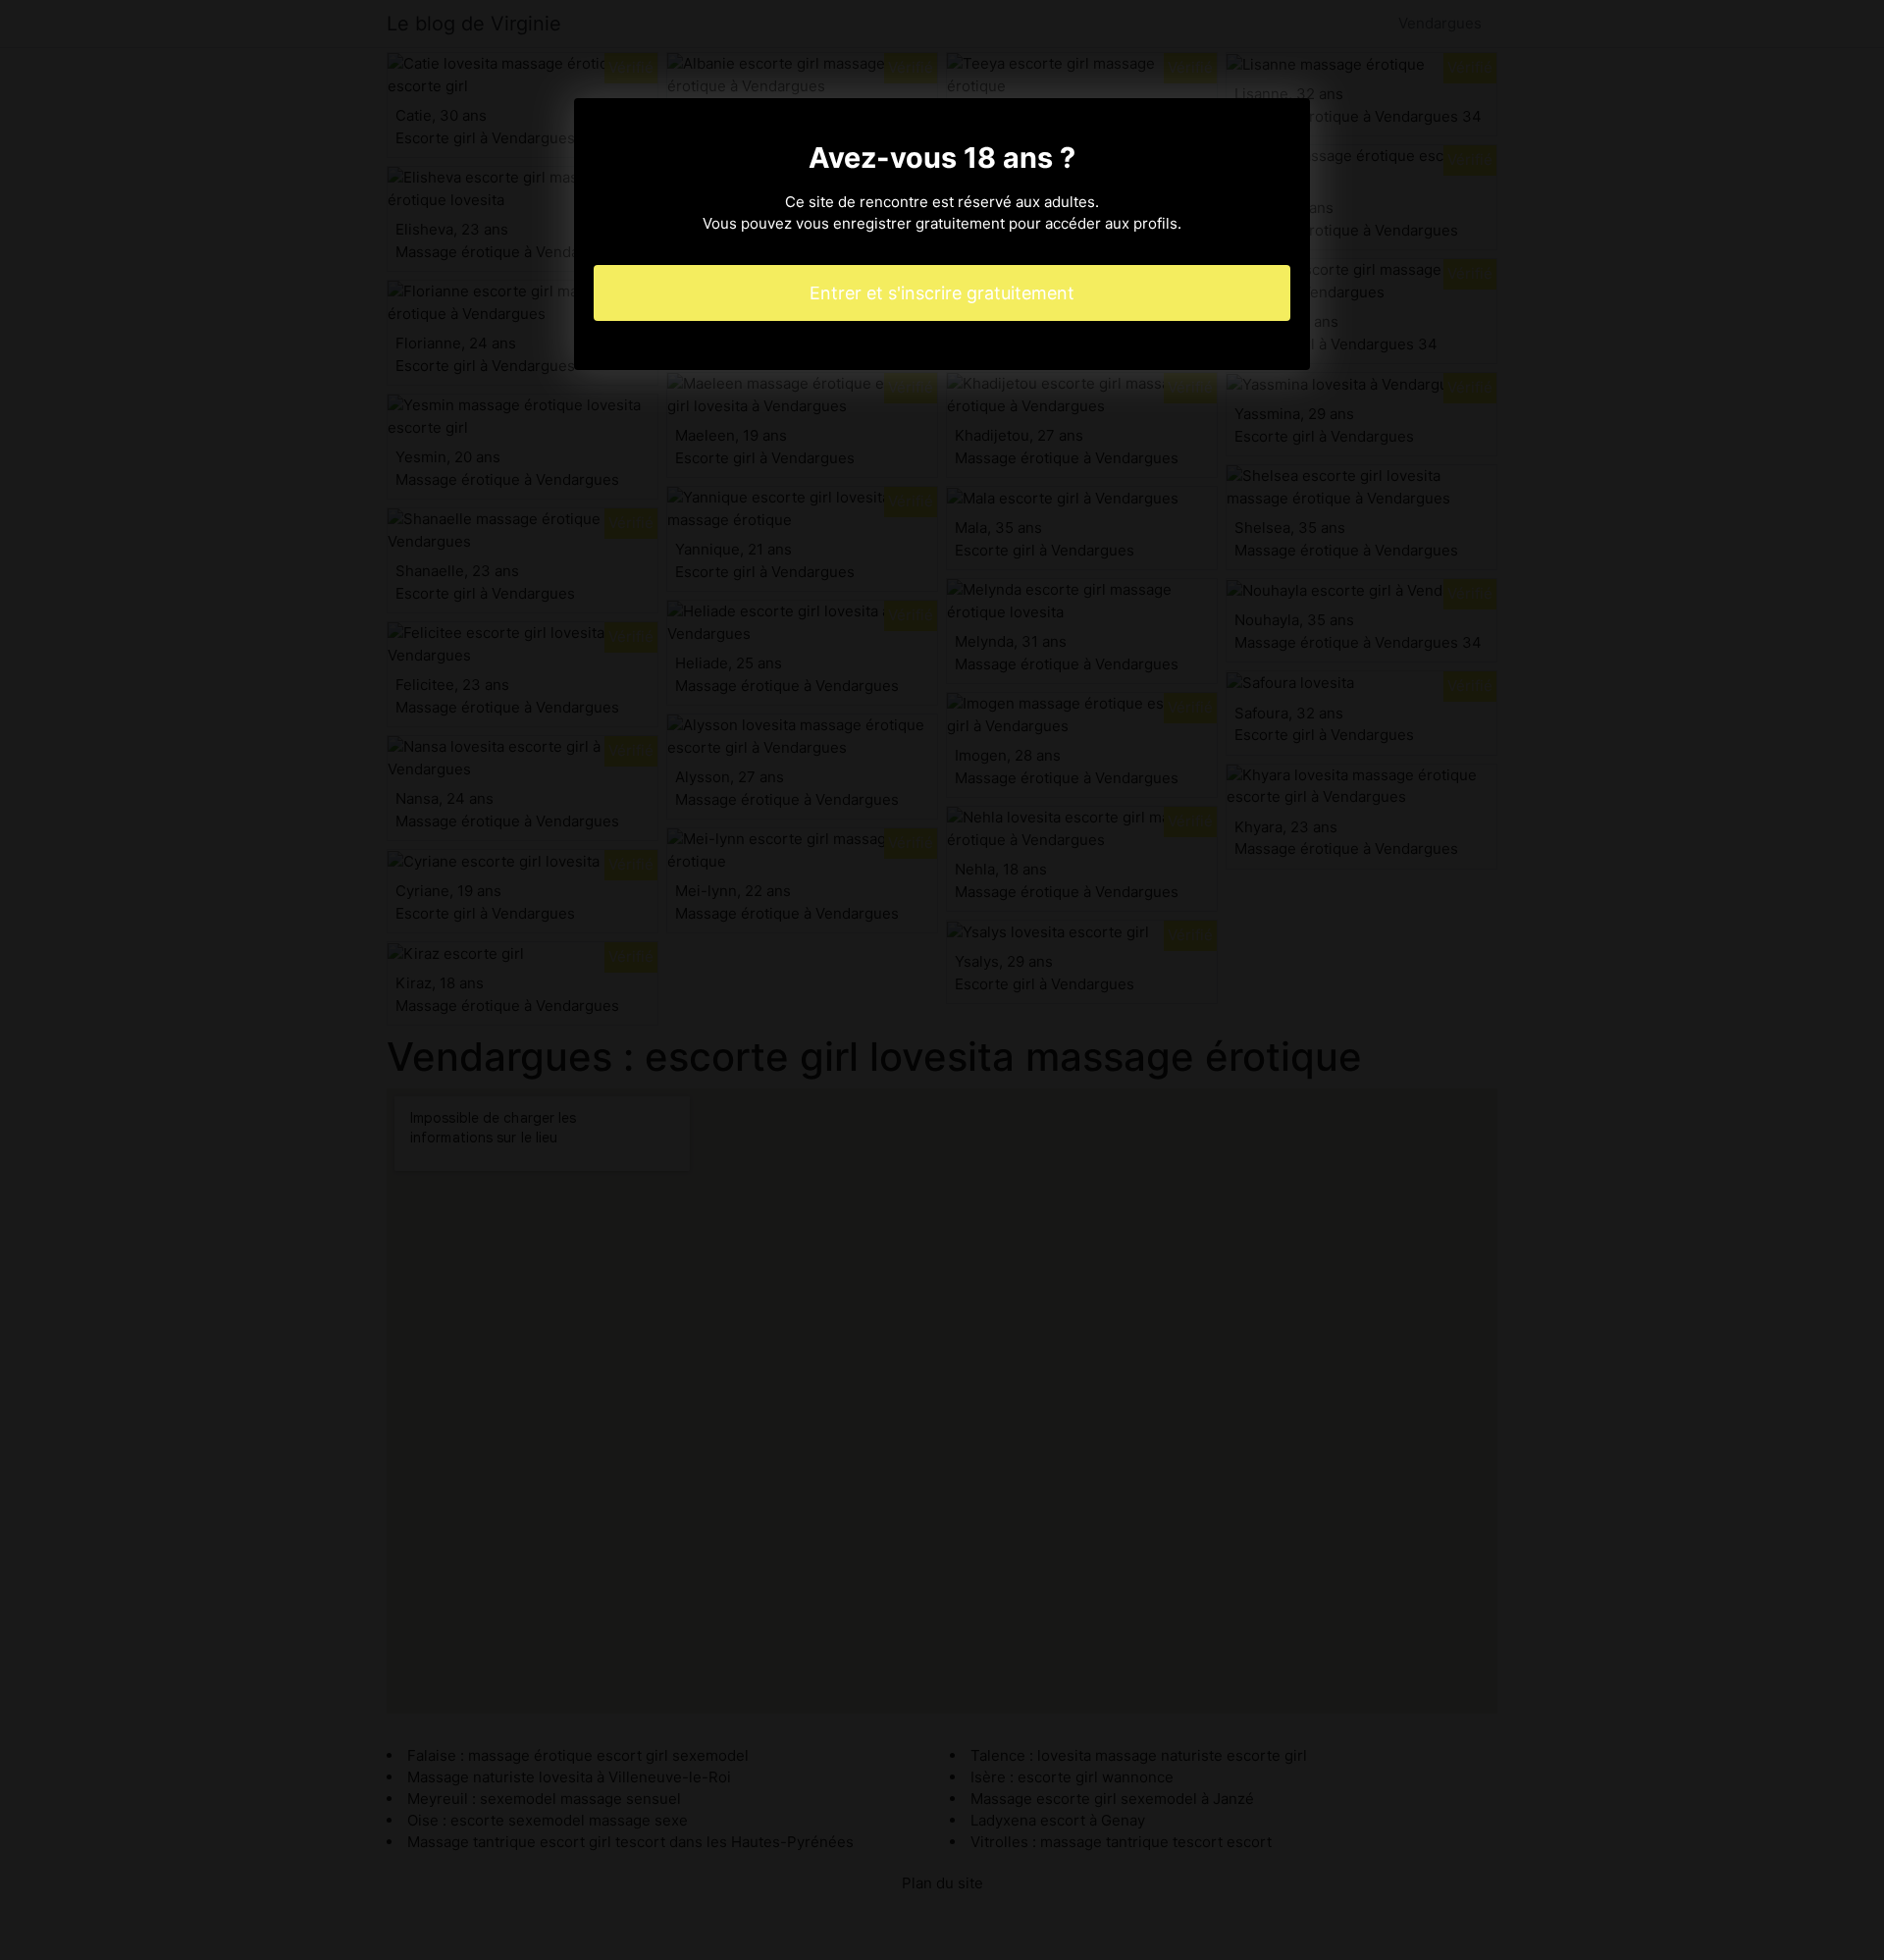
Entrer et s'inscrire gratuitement (942, 293)
